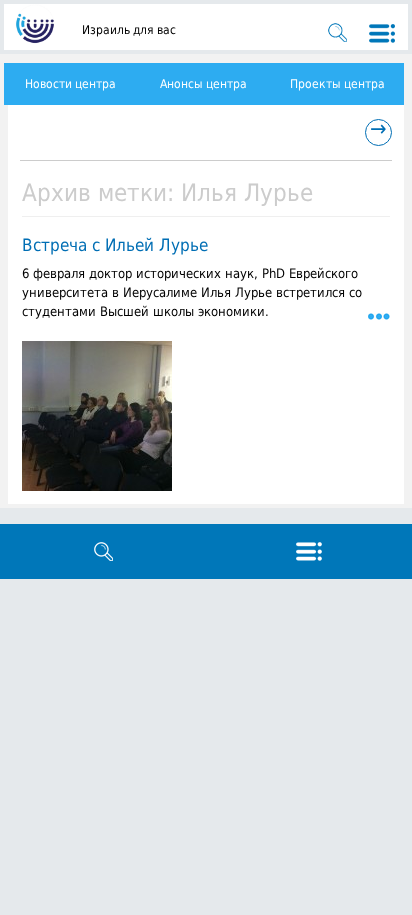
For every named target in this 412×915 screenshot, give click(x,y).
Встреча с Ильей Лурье (115, 245)
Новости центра (70, 84)
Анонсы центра (203, 84)
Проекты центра (337, 84)
